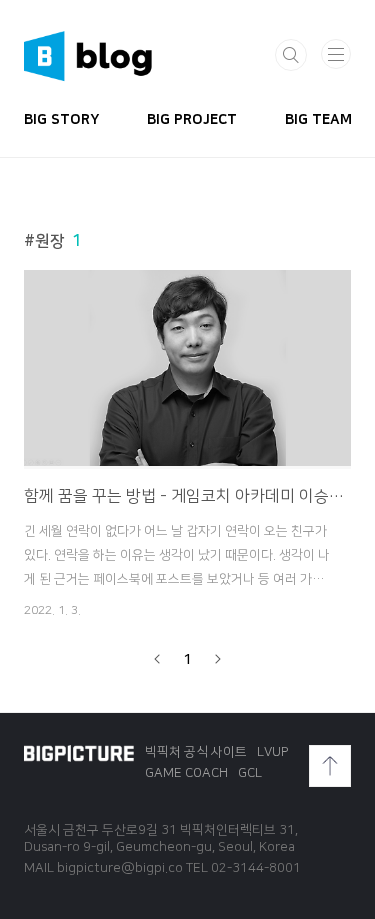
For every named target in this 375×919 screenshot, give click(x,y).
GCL (250, 773)
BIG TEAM (318, 120)
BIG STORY (61, 120)
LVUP (272, 752)
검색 (291, 55)
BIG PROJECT (192, 120)
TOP (330, 766)
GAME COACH (186, 773)
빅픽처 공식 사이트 (196, 752)
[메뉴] (336, 54)
